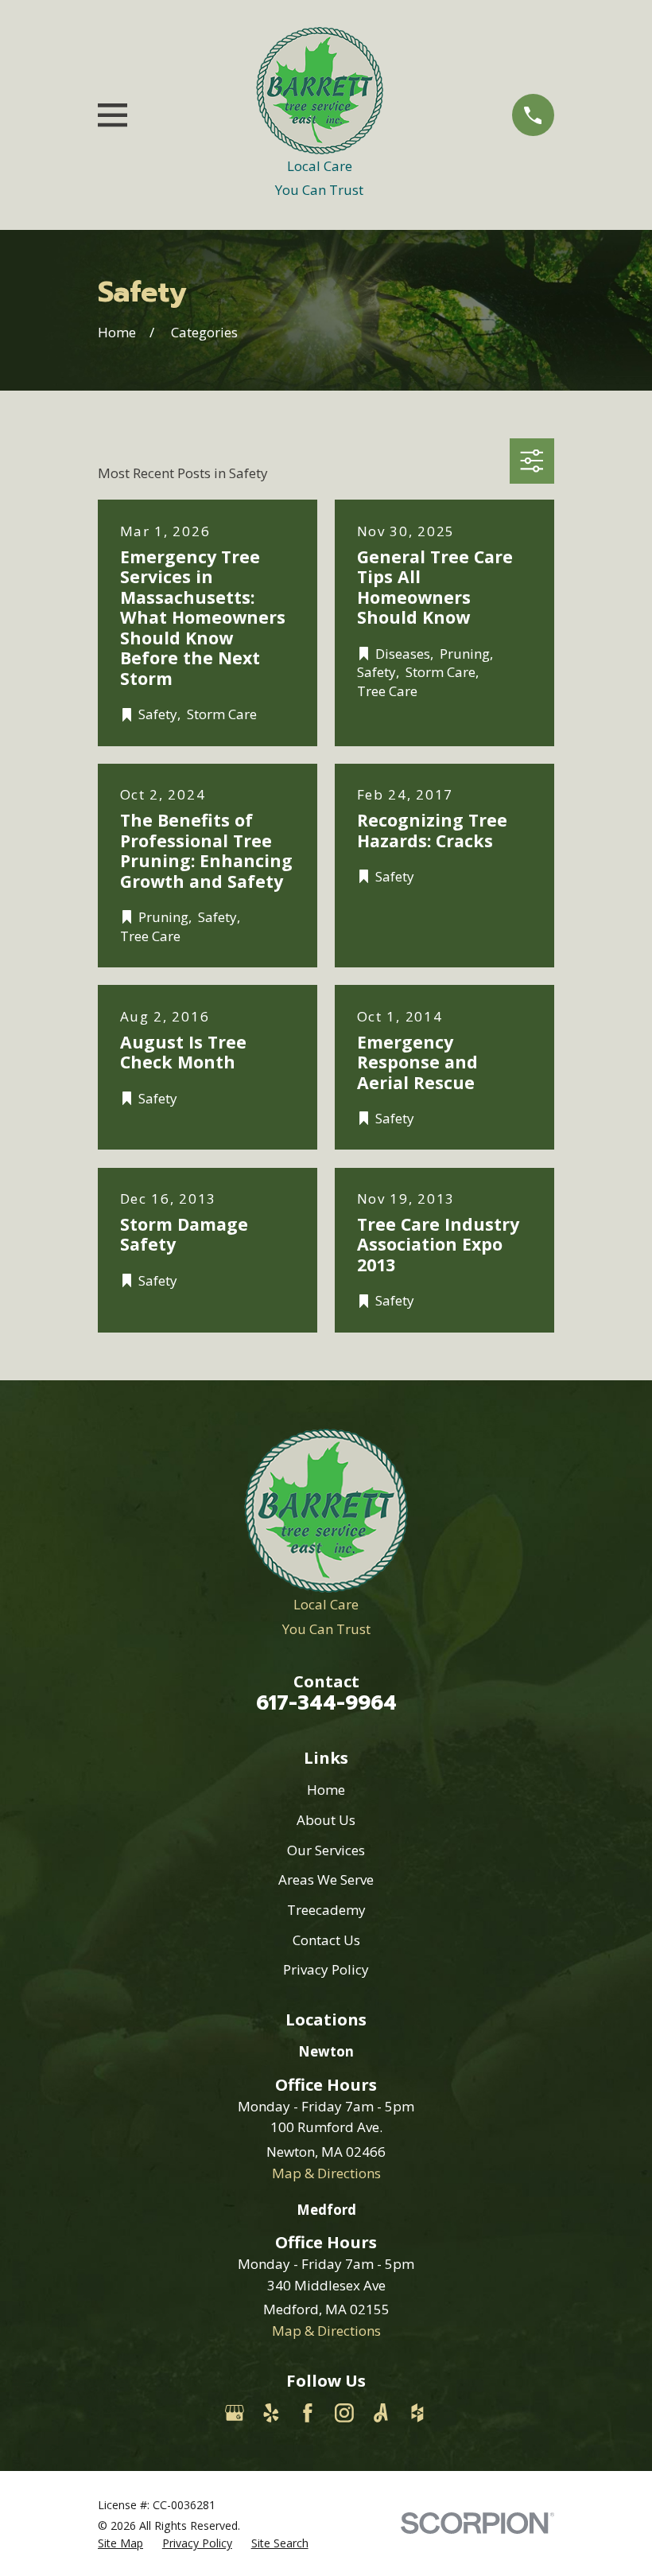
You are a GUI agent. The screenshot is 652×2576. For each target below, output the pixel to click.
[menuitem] (120, 2543)
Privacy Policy (326, 1969)
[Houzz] (417, 2413)
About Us (326, 1820)
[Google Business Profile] (235, 2413)
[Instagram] (344, 2413)
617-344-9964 (326, 1703)
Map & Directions (326, 2173)
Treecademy (326, 1910)
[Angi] (381, 2413)
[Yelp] (271, 2413)
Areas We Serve (326, 1879)
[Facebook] (308, 2413)
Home (326, 1790)
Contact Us (326, 1940)
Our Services (326, 1850)
